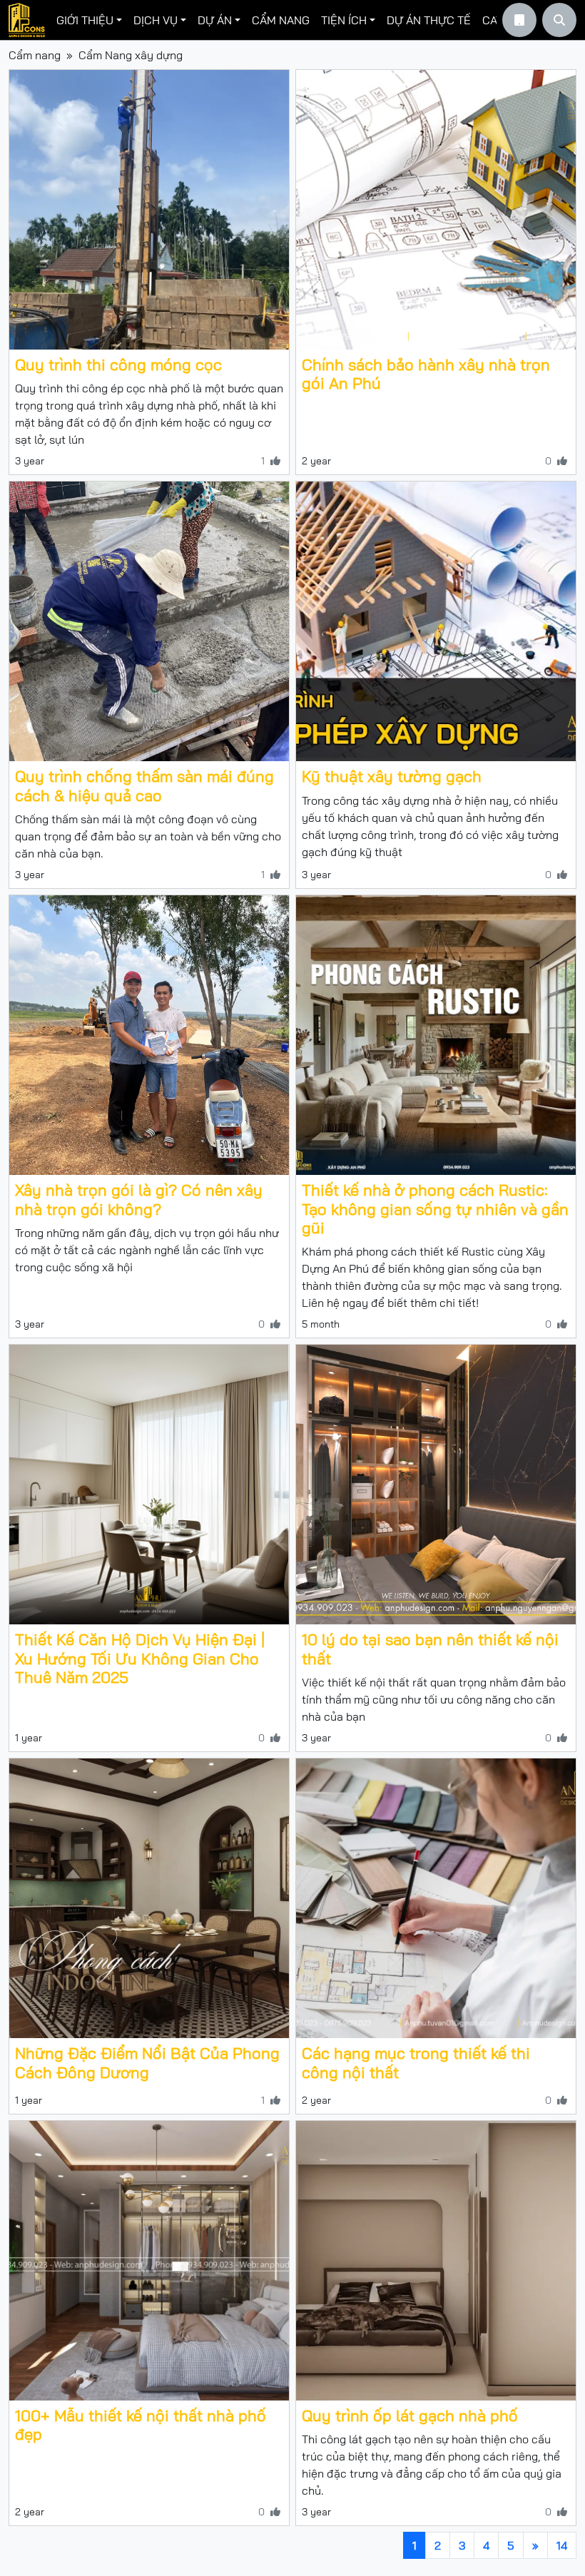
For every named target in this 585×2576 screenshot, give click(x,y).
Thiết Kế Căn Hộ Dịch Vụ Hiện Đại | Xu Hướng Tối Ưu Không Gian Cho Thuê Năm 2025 (140, 1658)
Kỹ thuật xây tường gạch (392, 776)
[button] (89, 20)
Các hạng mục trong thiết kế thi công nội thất (416, 2062)
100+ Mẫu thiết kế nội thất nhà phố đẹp (141, 2425)
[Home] (27, 20)
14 (562, 2545)
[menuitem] (89, 20)
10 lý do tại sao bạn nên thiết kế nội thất (430, 1649)
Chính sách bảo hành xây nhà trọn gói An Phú (426, 374)
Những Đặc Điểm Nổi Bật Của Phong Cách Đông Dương (147, 2062)
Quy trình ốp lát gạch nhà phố (410, 2415)
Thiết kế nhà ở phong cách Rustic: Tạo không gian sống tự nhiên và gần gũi (435, 1209)
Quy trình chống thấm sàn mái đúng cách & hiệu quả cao (144, 785)
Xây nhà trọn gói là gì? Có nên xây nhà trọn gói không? (139, 1199)
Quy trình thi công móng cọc (118, 365)
